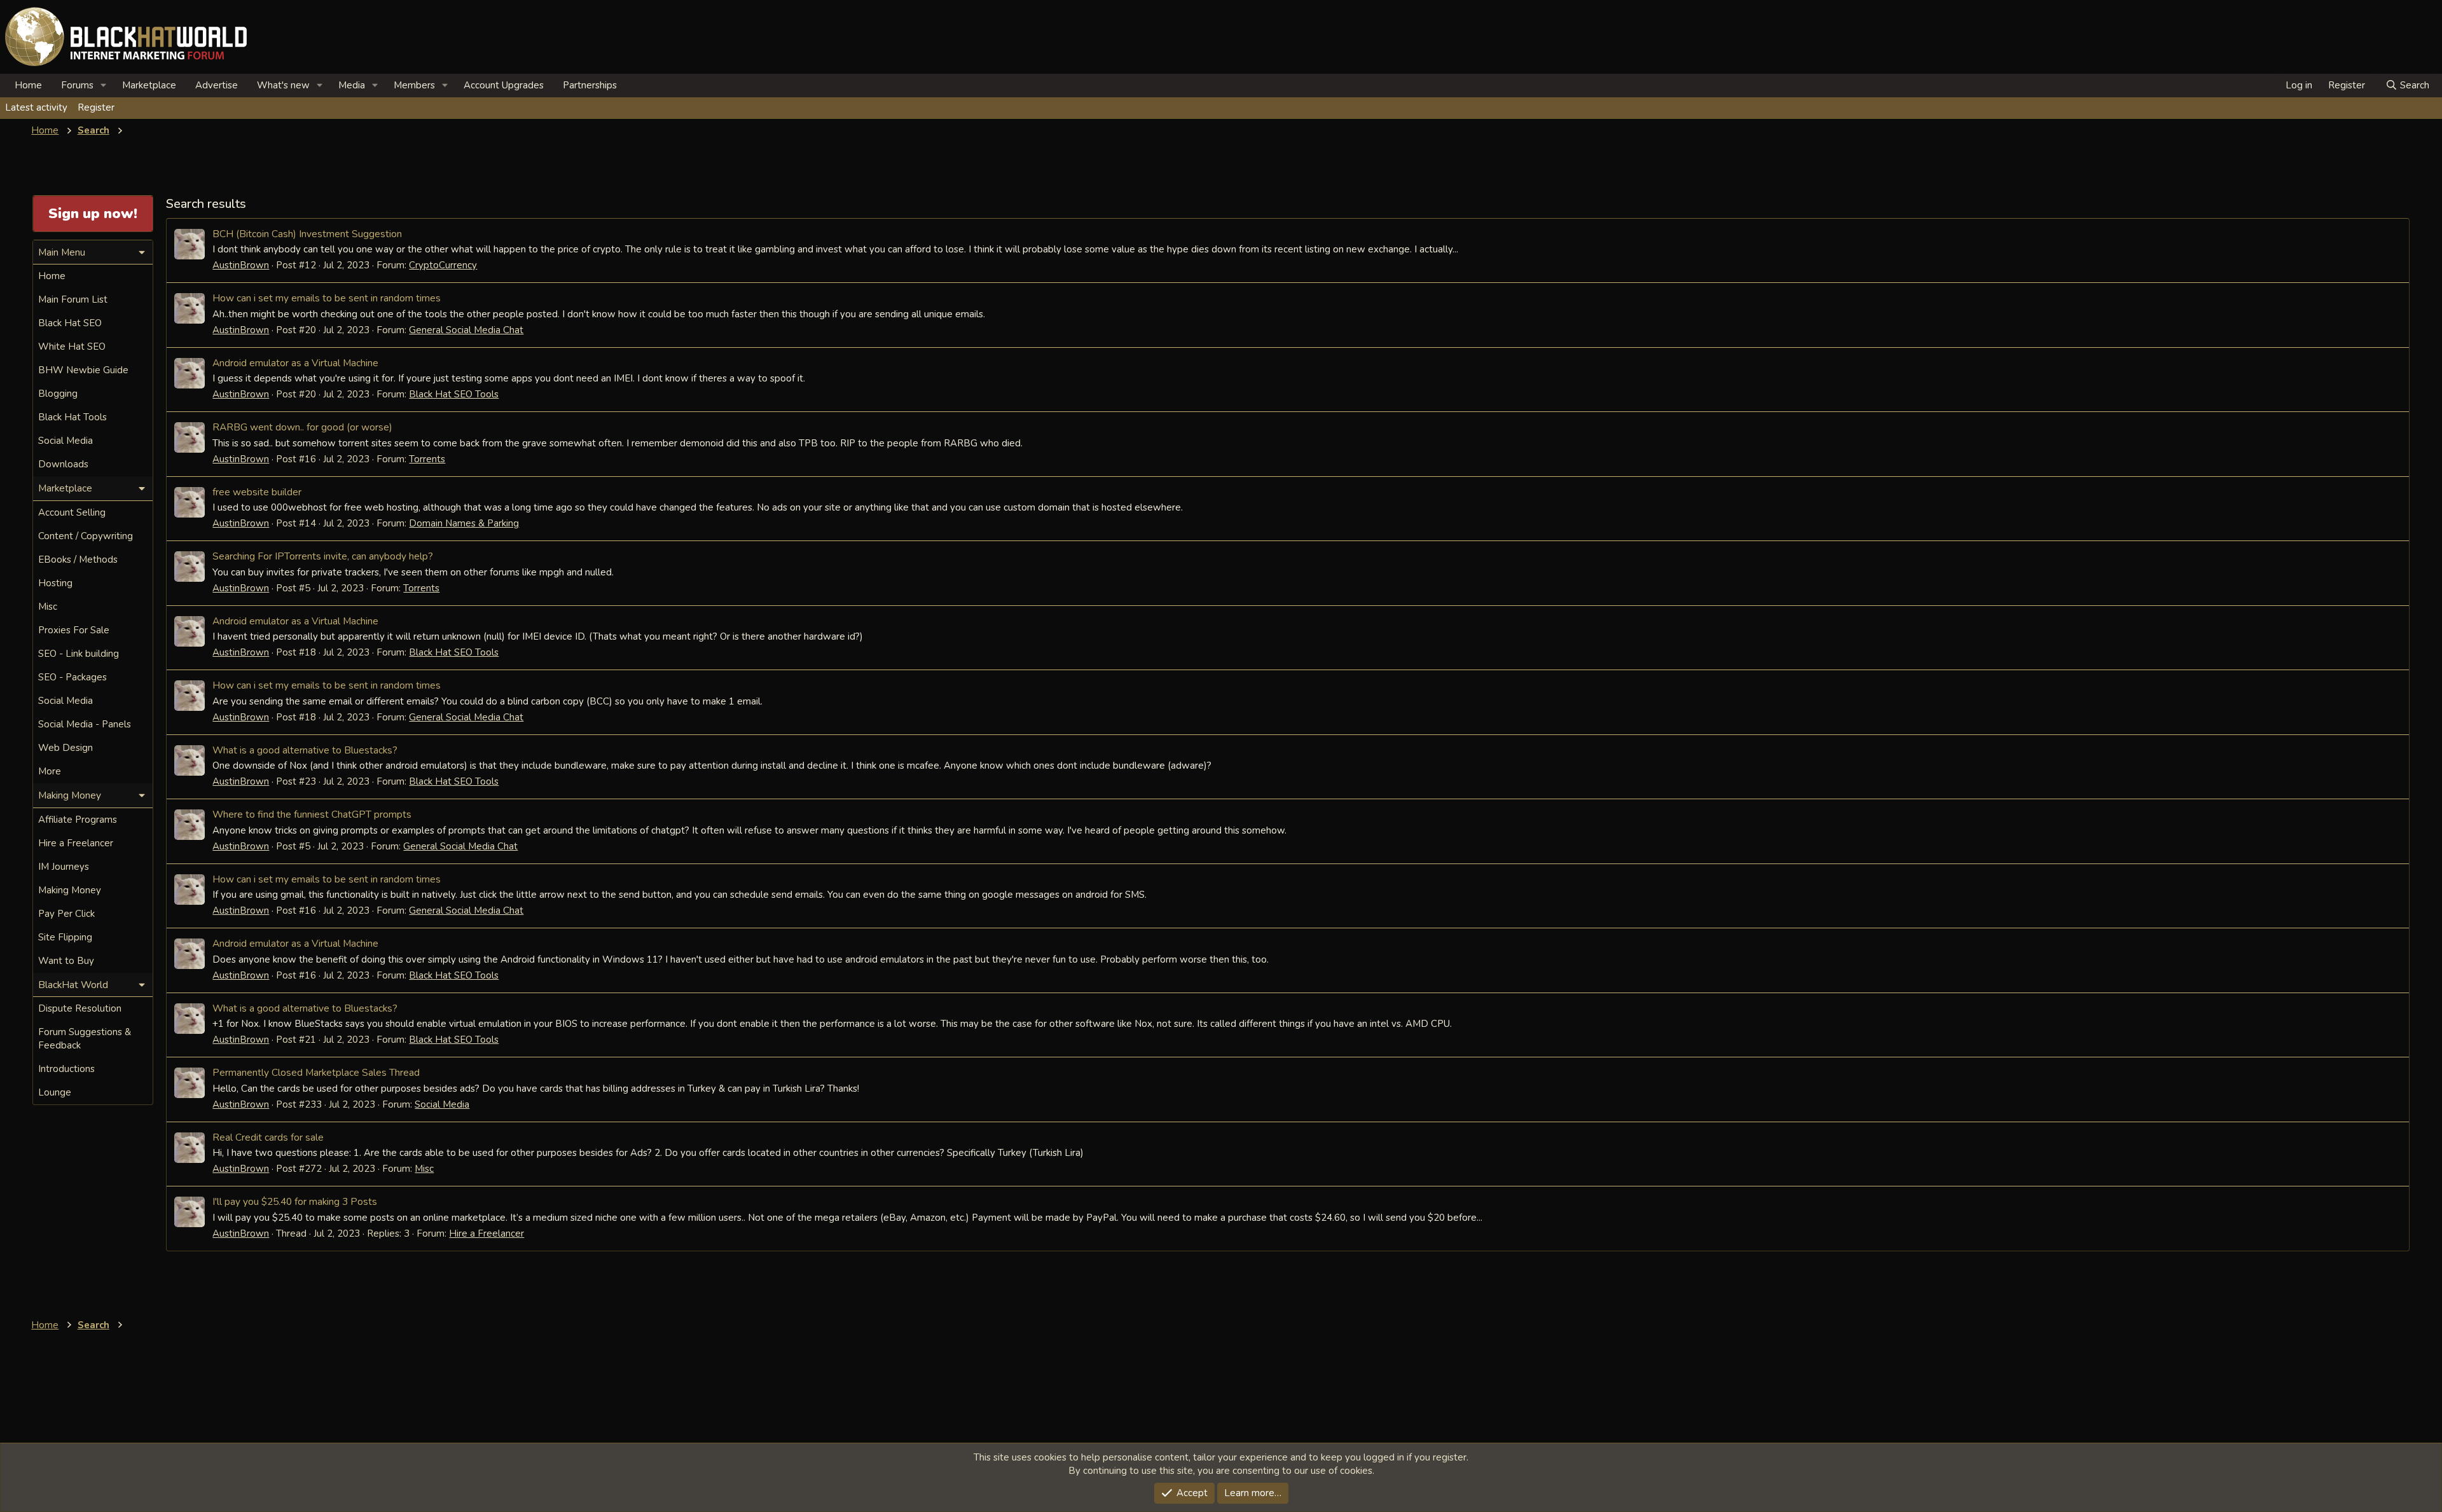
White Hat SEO (72, 347)
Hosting (55, 583)
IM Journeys (64, 867)
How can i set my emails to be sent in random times (327, 298)
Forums (77, 85)
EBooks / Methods (78, 560)
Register (96, 107)
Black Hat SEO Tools (454, 394)
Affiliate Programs (78, 820)
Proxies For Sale (74, 630)
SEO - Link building (79, 654)
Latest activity (36, 107)
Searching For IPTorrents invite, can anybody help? (323, 556)
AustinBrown (241, 265)
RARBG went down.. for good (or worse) (302, 427)
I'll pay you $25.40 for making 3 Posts (295, 1201)
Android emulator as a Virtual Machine (295, 363)
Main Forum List (73, 299)
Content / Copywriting (86, 536)
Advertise (217, 85)
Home (28, 85)
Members (414, 85)
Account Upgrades (504, 85)
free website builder (257, 492)
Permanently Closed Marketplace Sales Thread (316, 1072)
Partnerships (590, 85)
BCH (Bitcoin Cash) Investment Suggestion (307, 234)
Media (352, 85)
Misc (424, 1169)
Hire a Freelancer (486, 1234)
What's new (283, 85)
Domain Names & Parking (464, 523)
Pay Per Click (66, 914)
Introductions (66, 1069)
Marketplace (149, 85)
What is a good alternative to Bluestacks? (305, 750)
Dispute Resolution (80, 1008)
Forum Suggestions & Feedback (85, 1039)
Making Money (70, 890)
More (50, 771)
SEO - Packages (72, 677)
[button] (104, 86)
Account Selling (72, 512)
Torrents (427, 459)
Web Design (66, 748)
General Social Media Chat (466, 330)
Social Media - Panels (85, 724)
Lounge (55, 1092)
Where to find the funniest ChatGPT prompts (312, 814)
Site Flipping (65, 937)
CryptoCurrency (443, 265)
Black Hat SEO (70, 323)
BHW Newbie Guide (83, 370)
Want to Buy (66, 961)
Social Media (442, 1104)
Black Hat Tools (72, 417)
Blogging (58, 394)
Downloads (63, 464)
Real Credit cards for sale (268, 1137)
